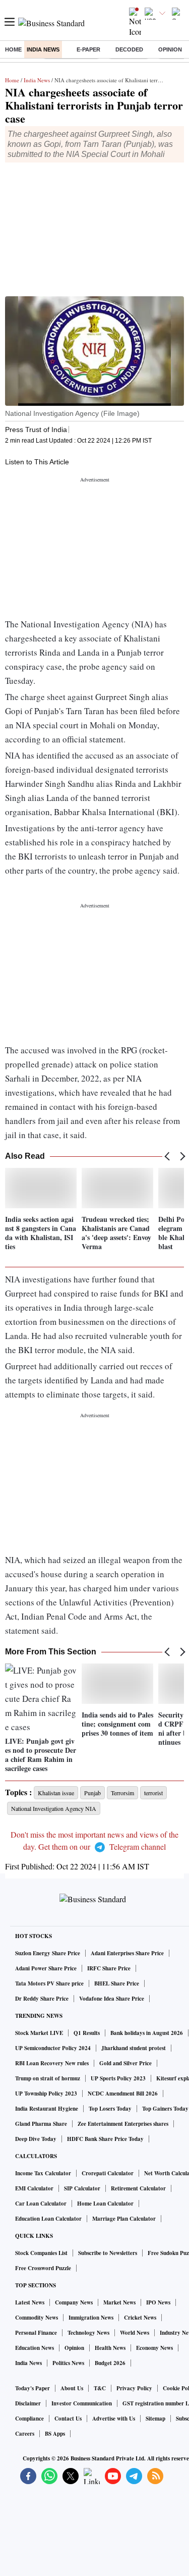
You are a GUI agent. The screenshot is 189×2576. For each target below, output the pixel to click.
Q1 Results (87, 2033)
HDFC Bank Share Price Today (105, 2139)
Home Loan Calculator (105, 2204)
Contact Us (68, 2419)
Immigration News (91, 2318)
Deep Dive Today (36, 2139)
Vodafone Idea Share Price (112, 1999)
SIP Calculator (82, 2188)
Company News (74, 2302)
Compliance (29, 2419)
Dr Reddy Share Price (42, 1999)
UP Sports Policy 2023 (118, 2078)
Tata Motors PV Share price (49, 1983)
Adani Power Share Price (46, 1968)
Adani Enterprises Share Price (127, 1953)
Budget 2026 (110, 2363)
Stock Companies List (41, 2253)
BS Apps (55, 2434)
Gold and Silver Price (125, 2063)
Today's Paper (33, 2388)
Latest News (30, 2302)
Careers (25, 2434)
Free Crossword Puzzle (43, 2268)
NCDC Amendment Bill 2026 (123, 2094)
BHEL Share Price (117, 1983)
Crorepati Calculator (108, 2173)
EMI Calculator (34, 2188)
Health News (110, 2348)
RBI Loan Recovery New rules (52, 2063)
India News (43, 49)
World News (135, 2333)
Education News (35, 2348)
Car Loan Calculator (41, 2204)
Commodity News (37, 2318)
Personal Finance (36, 2333)
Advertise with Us (114, 2419)
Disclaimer (28, 2403)
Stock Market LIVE (39, 2033)
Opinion (170, 49)
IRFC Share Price (109, 1968)
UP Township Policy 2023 (46, 2094)
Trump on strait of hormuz (48, 2078)
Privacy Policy (134, 2388)
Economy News (154, 2348)
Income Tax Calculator (43, 2173)
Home (13, 49)
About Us (72, 2388)
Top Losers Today (110, 2109)
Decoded (129, 49)
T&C (100, 2388)
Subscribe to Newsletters (108, 2253)
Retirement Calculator (138, 2188)
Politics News (68, 2363)
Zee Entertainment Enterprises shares (123, 2124)
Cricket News (140, 2318)
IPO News (158, 2302)
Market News (119, 2302)
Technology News (88, 2333)
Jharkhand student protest (134, 2048)
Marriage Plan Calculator (124, 2219)
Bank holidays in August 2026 (147, 2033)
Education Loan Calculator (48, 2219)
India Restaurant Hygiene (47, 2109)
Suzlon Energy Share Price (48, 1953)
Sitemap (155, 2419)
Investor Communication (82, 2403)
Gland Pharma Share (41, 2124)
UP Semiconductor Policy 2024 (53, 2048)
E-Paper (88, 49)
